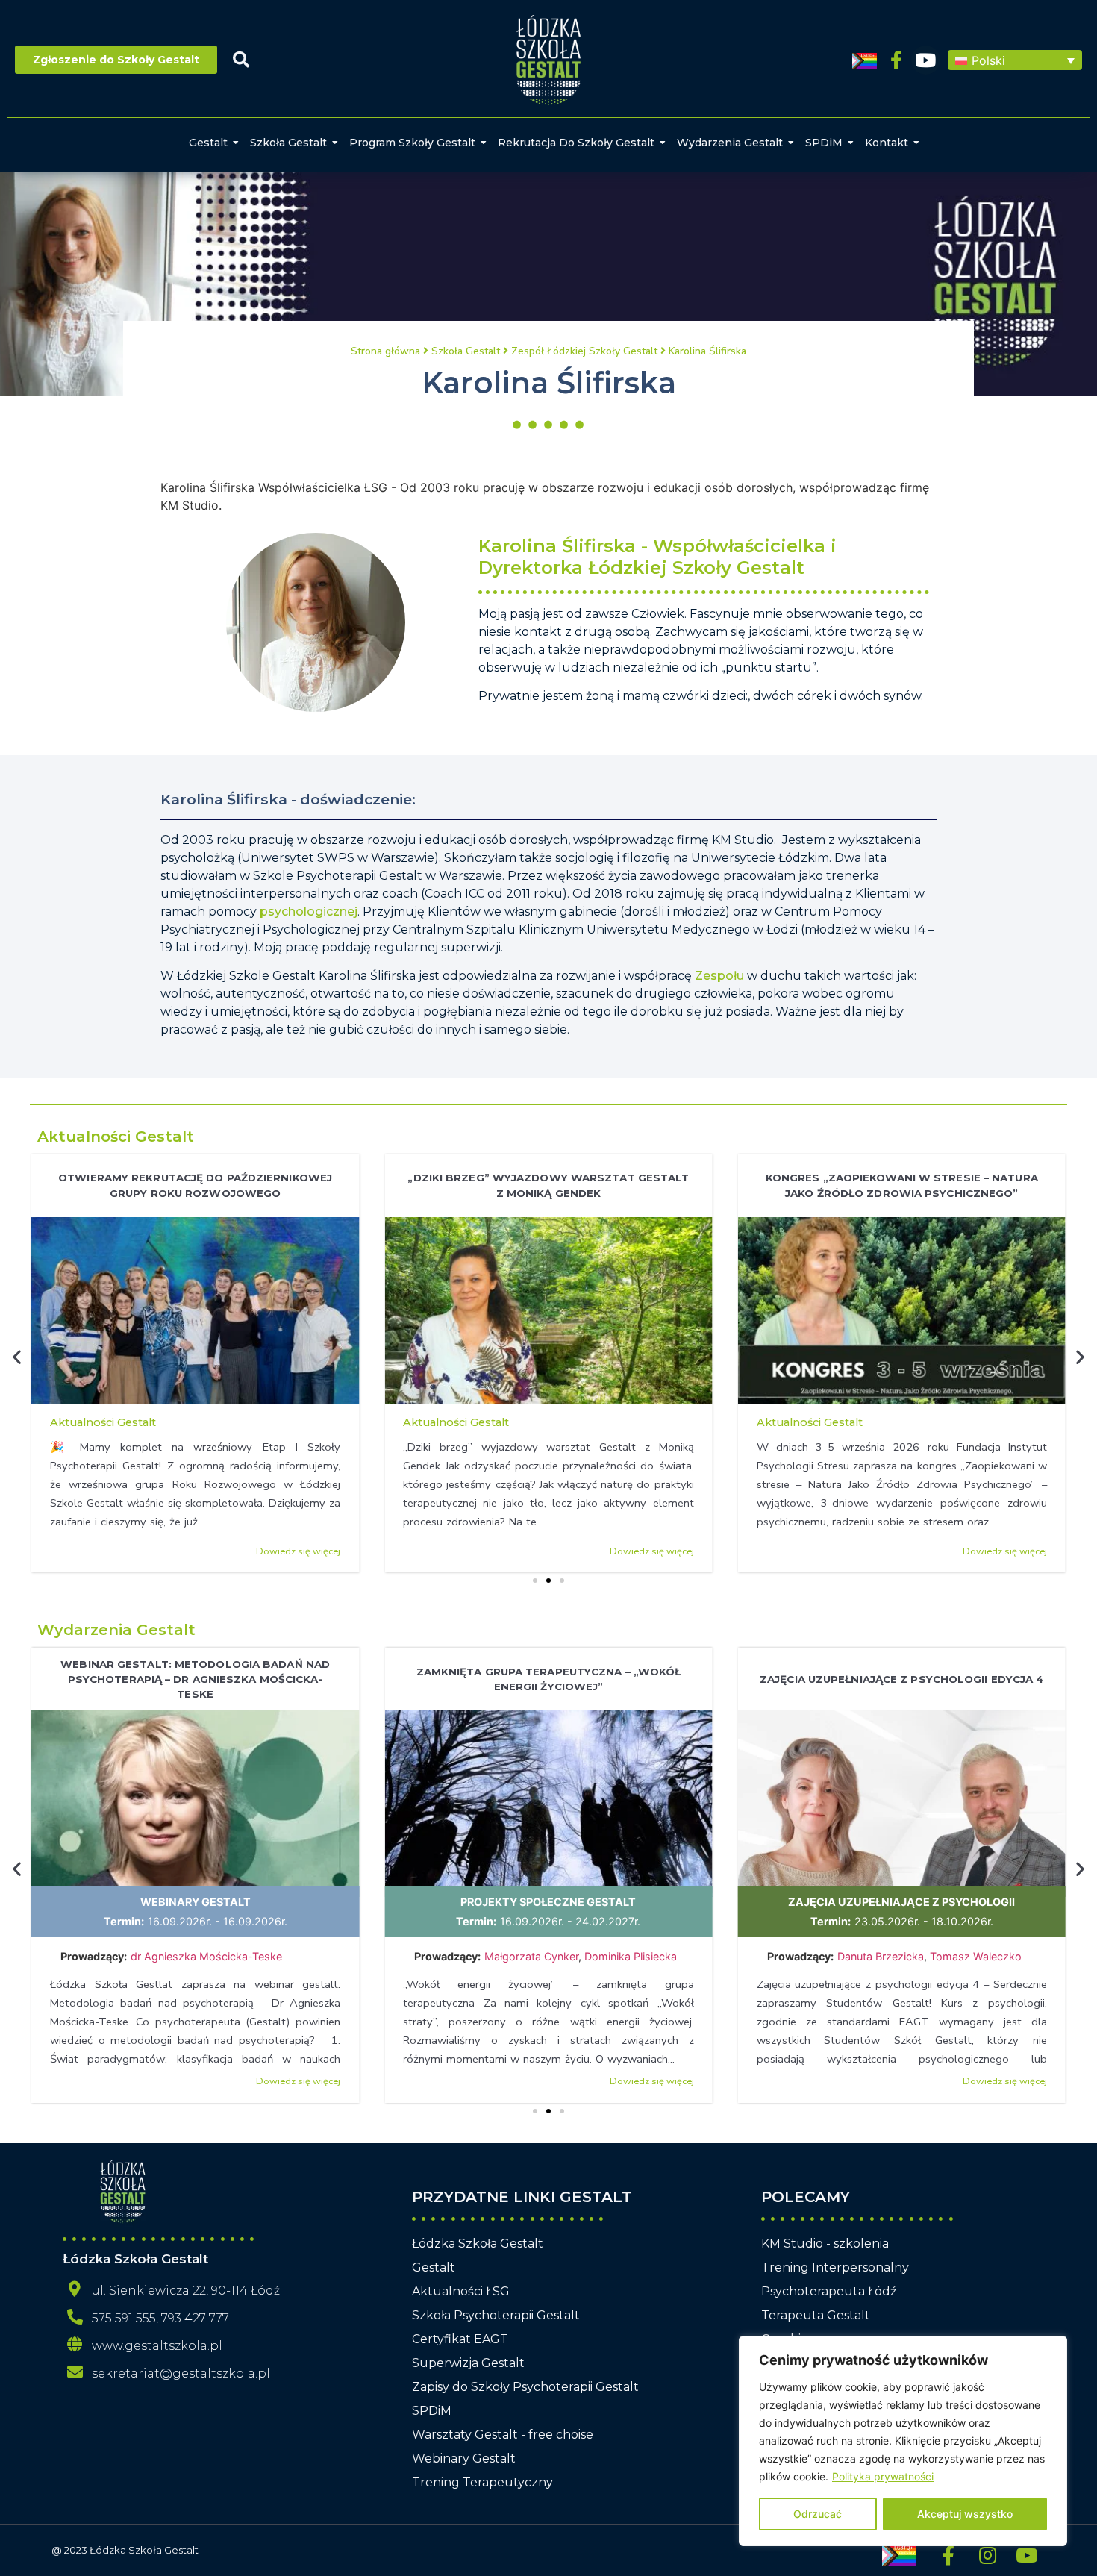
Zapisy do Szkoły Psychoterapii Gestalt (525, 2387)
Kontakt (887, 143)
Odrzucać (818, 2514)
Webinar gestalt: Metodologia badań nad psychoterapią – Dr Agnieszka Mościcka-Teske (195, 1679)
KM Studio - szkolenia (825, 2244)
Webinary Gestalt (196, 1902)
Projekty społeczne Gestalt (548, 1902)
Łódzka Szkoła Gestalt (478, 2244)
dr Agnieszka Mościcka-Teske (208, 1956)
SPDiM (824, 143)
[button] (1015, 60)
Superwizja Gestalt (468, 2363)
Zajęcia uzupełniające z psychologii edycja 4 (901, 1679)
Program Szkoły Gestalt (412, 143)
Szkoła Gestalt (288, 143)
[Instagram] (987, 2555)
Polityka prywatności (883, 2476)
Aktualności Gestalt (116, 1137)
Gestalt (208, 143)
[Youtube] (926, 60)
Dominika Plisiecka (631, 1956)
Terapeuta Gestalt (816, 2315)
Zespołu (719, 976)
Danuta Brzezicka (881, 1956)
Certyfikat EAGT (460, 2339)
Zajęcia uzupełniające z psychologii (901, 1902)
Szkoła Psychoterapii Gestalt (496, 2315)
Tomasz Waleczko (976, 1956)
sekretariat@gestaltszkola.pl (181, 2373)
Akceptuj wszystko (965, 2514)
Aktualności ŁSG (461, 2291)
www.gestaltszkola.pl (157, 2346)
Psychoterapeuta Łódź (829, 2291)
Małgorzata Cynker (531, 1956)
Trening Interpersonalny (835, 2267)
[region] (903, 2441)
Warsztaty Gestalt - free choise (503, 2435)
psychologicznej (309, 912)
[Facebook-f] (897, 60)
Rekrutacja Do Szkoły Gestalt (576, 143)
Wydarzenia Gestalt (730, 143)
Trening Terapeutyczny (482, 2482)
